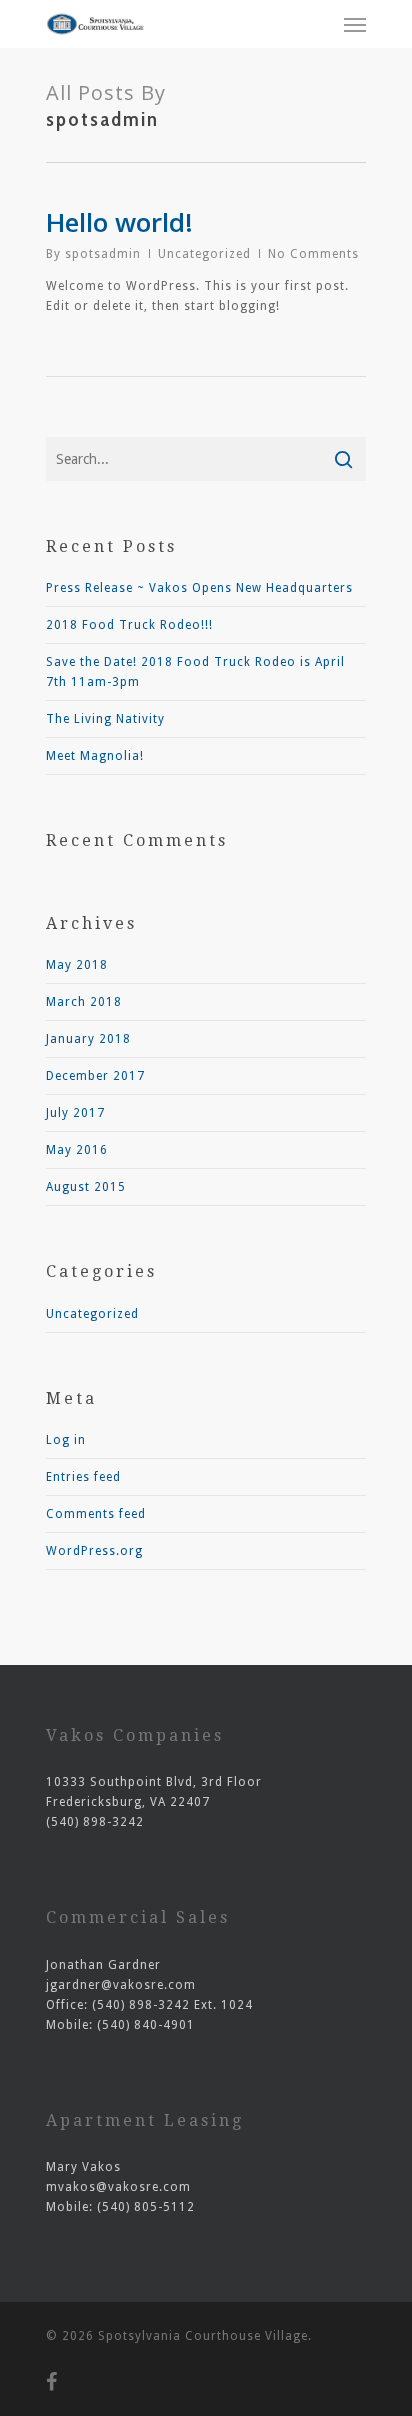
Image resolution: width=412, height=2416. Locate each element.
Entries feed (83, 1477)
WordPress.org (94, 1551)
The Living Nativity (105, 719)
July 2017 (75, 1113)
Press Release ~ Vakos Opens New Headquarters (199, 588)
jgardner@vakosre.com (121, 1985)
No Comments (313, 254)
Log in (66, 1440)
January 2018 (88, 1039)
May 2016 (77, 1150)
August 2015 (86, 1187)
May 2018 (77, 965)
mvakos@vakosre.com (118, 2187)
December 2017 (95, 1076)
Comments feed (96, 1514)
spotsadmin (103, 254)
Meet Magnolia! (95, 756)
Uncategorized (204, 254)
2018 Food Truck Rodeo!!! (129, 625)
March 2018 (84, 1002)
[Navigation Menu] (355, 24)
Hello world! (119, 222)
